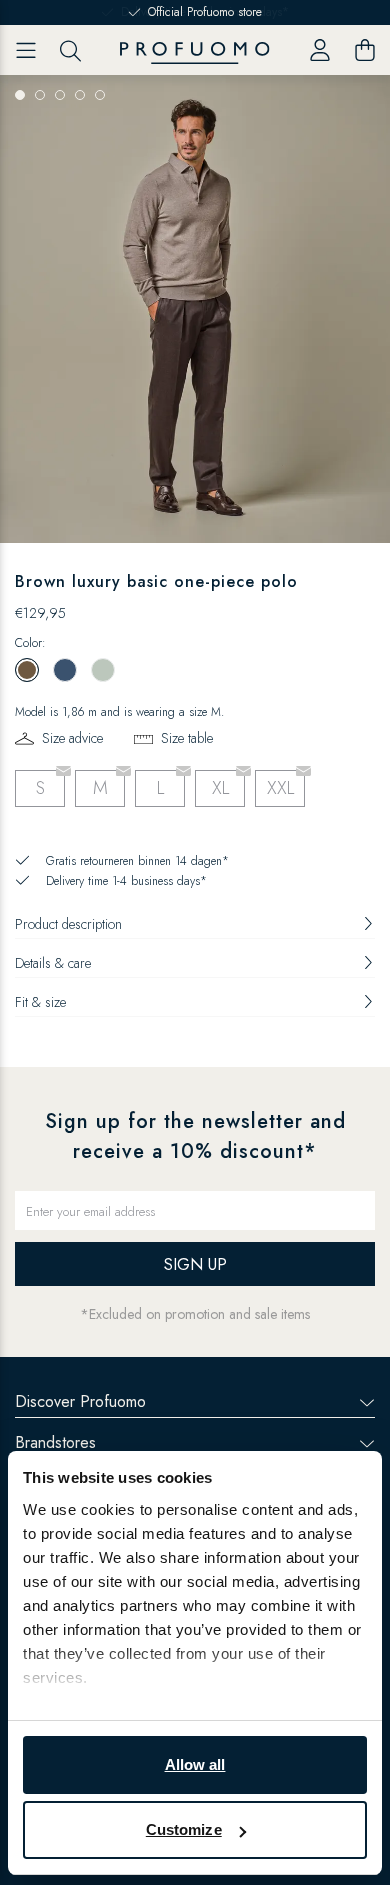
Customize (184, 1829)
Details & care (53, 963)
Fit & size (40, 1002)
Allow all (195, 1764)
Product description (68, 924)
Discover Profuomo (80, 1401)
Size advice (72, 738)
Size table (187, 738)
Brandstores (55, 1442)
